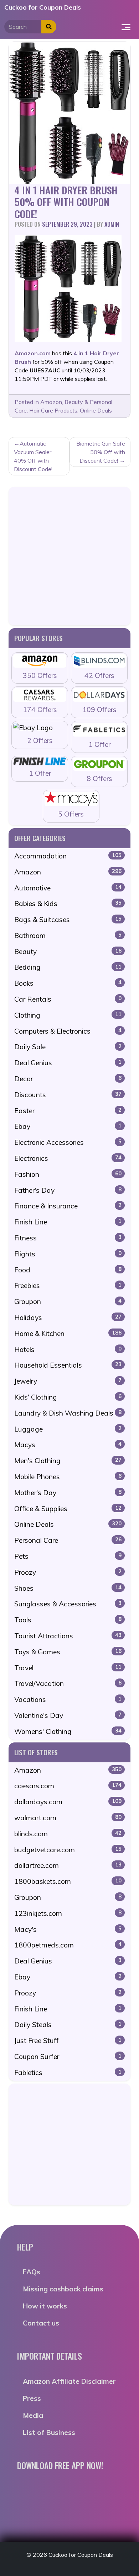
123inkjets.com (68, 1913)
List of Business (49, 2432)
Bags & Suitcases (68, 920)
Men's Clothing (68, 1461)
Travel (68, 1668)
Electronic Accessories (68, 1142)
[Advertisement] (69, 556)
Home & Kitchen (68, 1333)
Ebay (68, 1126)
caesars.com (68, 1786)
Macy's (68, 1929)
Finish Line (68, 1222)
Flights (68, 1254)
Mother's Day (68, 1493)
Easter (68, 1111)
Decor (68, 1079)
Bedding (68, 967)
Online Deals (96, 410)
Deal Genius (68, 1063)
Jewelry (68, 1381)
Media (33, 2415)
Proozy (68, 1572)
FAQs (32, 2272)
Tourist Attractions (68, 1636)
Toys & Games (68, 1652)
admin (112, 224)
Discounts (68, 1095)
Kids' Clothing (68, 1397)
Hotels (68, 1349)
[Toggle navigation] (126, 27)
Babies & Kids (68, 904)
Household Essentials (68, 1365)
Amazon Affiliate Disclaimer (69, 2381)
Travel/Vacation (68, 1683)
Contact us (41, 2323)
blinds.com (68, 1834)
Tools (68, 1620)
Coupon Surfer (68, 2057)
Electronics (68, 1158)
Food (68, 1270)
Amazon (51, 402)
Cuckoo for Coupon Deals (43, 7)
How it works (45, 2306)
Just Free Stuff (68, 2041)
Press (32, 2398)
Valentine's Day (68, 1715)
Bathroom (68, 936)
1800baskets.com (68, 1881)
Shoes (68, 1588)
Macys (68, 1445)
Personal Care (68, 1540)
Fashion (68, 1174)
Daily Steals (68, 2025)
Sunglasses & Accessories (68, 1604)
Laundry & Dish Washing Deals (68, 1413)
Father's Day (68, 1190)
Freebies (68, 1286)
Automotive (68, 888)
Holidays (68, 1317)
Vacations (68, 1699)
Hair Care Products (53, 410)
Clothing (68, 1015)
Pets (68, 1556)
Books (68, 983)
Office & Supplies (68, 1509)
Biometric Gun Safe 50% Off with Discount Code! (101, 452)
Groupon (68, 1302)
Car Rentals (68, 999)
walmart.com (68, 1818)
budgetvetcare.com (68, 1850)
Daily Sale (68, 1047)
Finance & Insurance (68, 1206)
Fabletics (68, 2073)
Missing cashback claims (63, 2289)
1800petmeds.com (68, 1945)
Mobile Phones (68, 1477)
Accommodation (68, 856)
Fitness (68, 1238)
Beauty (68, 952)
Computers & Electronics (68, 1031)
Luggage (68, 1429)
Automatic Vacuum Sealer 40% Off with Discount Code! (33, 456)
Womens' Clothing (68, 1731)
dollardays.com (68, 1802)
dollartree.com (68, 1865)
